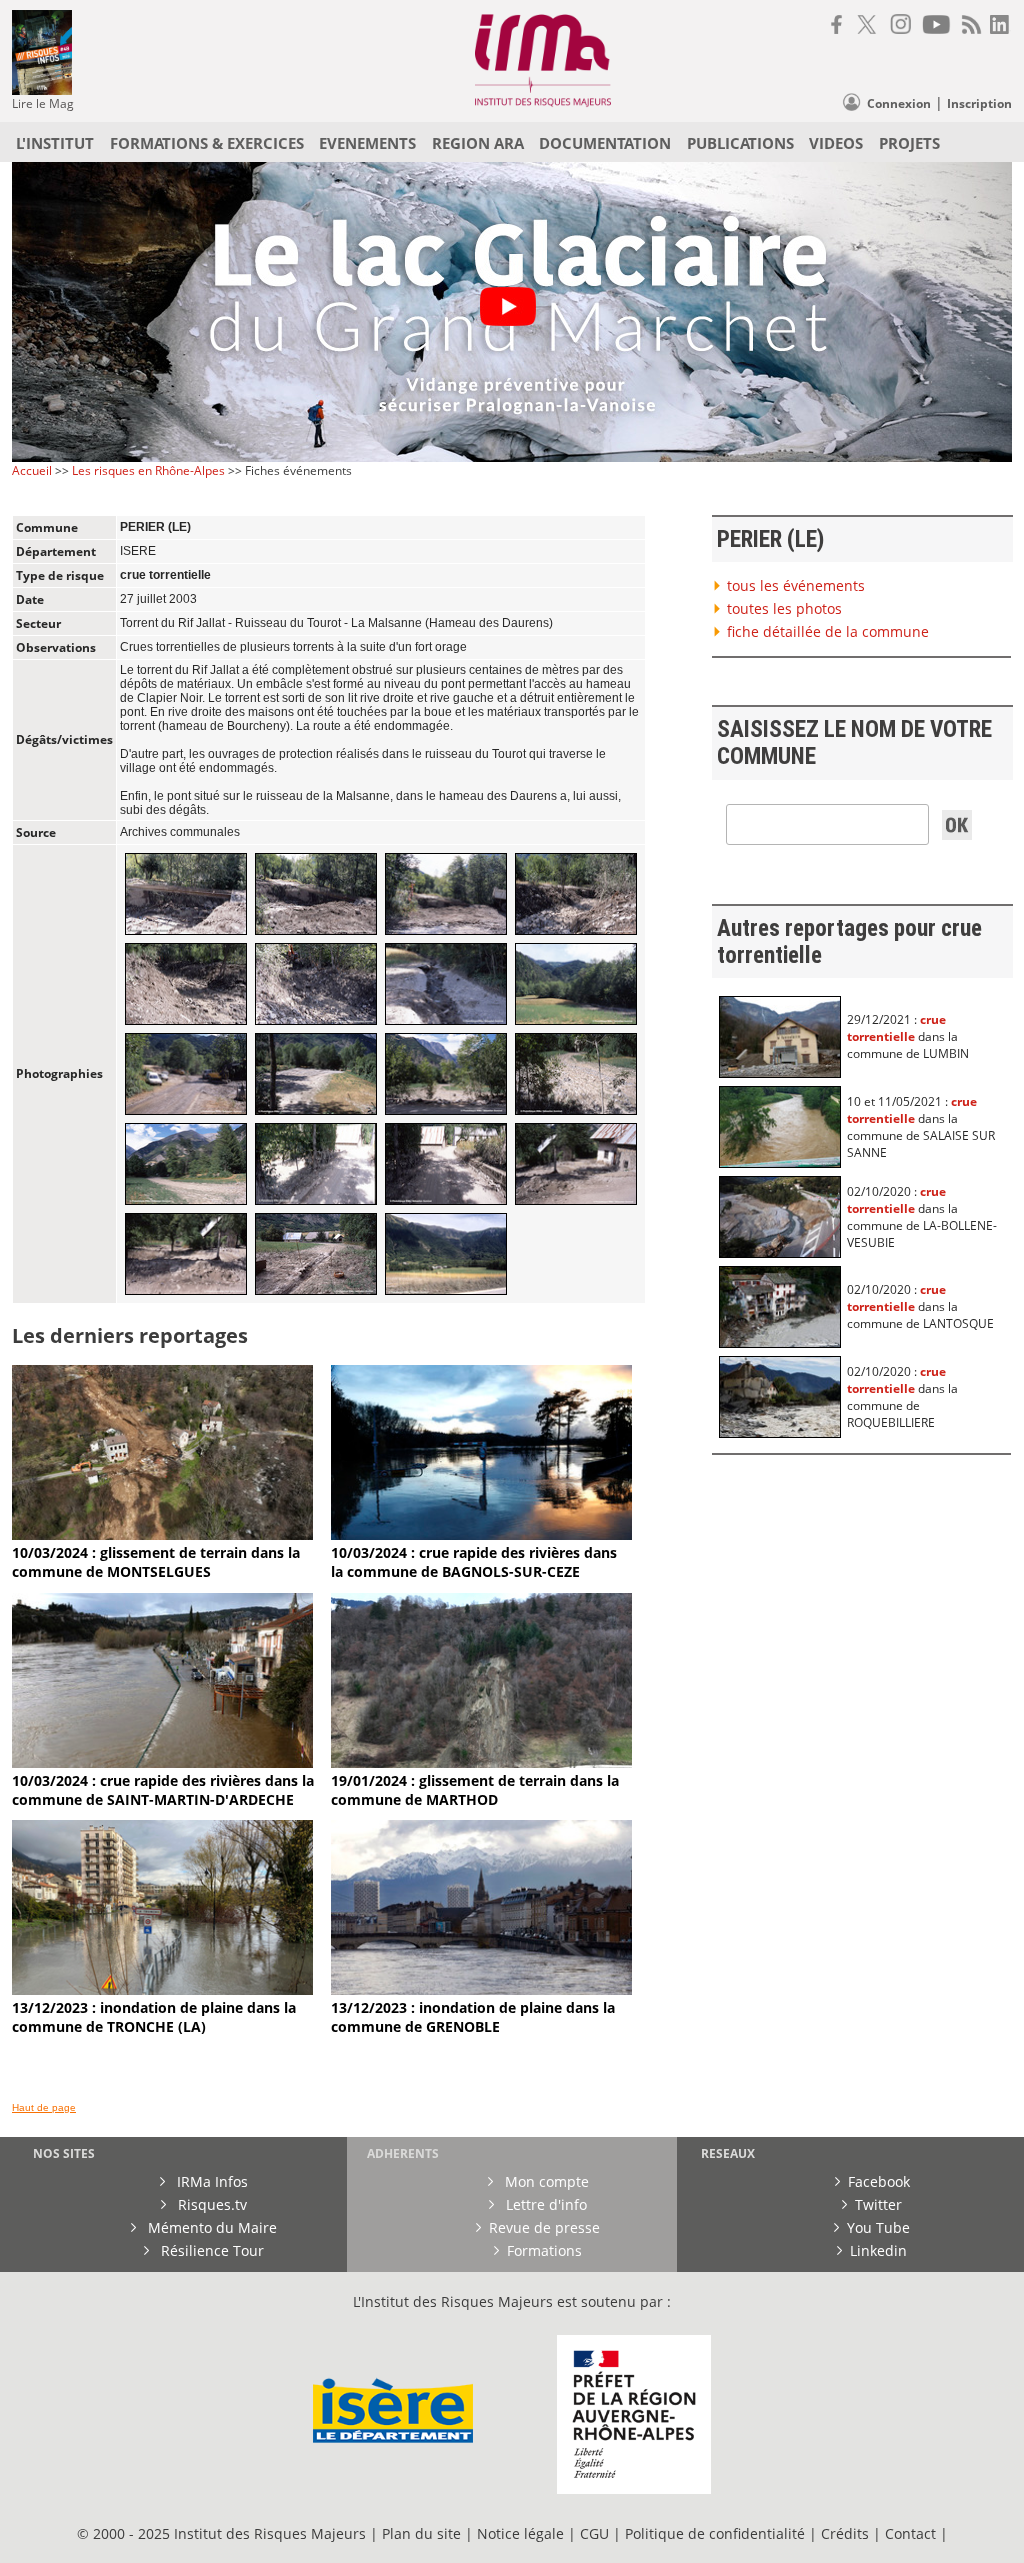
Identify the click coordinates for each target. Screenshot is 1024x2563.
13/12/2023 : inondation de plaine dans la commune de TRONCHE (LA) (154, 2017)
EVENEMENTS (367, 143)
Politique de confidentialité (715, 2533)
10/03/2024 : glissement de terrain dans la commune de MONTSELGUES (156, 1562)
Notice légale (520, 2533)
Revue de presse (544, 2227)
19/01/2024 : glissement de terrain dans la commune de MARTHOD (475, 1790)
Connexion (899, 103)
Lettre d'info (544, 2204)
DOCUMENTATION (605, 143)
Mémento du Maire (210, 2227)
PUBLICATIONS (740, 143)
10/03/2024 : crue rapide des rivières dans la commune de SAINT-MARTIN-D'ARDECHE (163, 1790)
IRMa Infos (210, 2181)
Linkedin (878, 2250)
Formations (544, 2250)
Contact (912, 2533)
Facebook (879, 2181)
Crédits (845, 2533)
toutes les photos (784, 608)
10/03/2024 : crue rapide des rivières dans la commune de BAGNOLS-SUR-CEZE (474, 1562)
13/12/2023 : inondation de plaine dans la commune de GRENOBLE (473, 2017)
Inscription (979, 103)
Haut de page (44, 2107)
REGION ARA (478, 143)
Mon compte (545, 2181)
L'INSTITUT (55, 143)
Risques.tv (210, 2204)
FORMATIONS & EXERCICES (207, 143)
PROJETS (909, 143)
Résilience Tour (210, 2250)
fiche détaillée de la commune (828, 631)
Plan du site (421, 2533)
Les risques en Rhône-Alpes (148, 470)
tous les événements (796, 585)
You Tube (878, 2227)
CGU (594, 2533)
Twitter (878, 2204)
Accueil (32, 470)
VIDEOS (836, 143)
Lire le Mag (43, 103)
